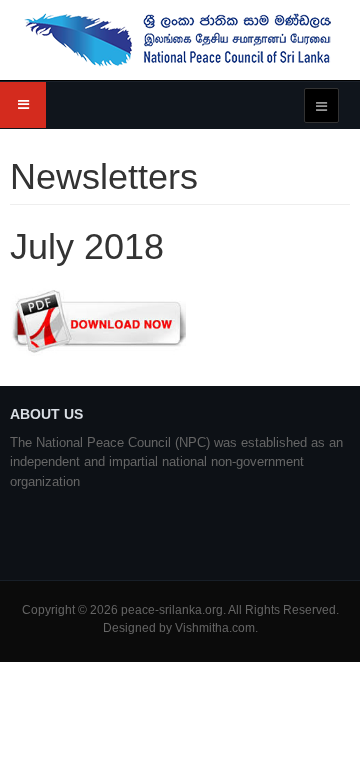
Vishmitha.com (215, 628)
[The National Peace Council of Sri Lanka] (180, 40)
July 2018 (87, 246)
